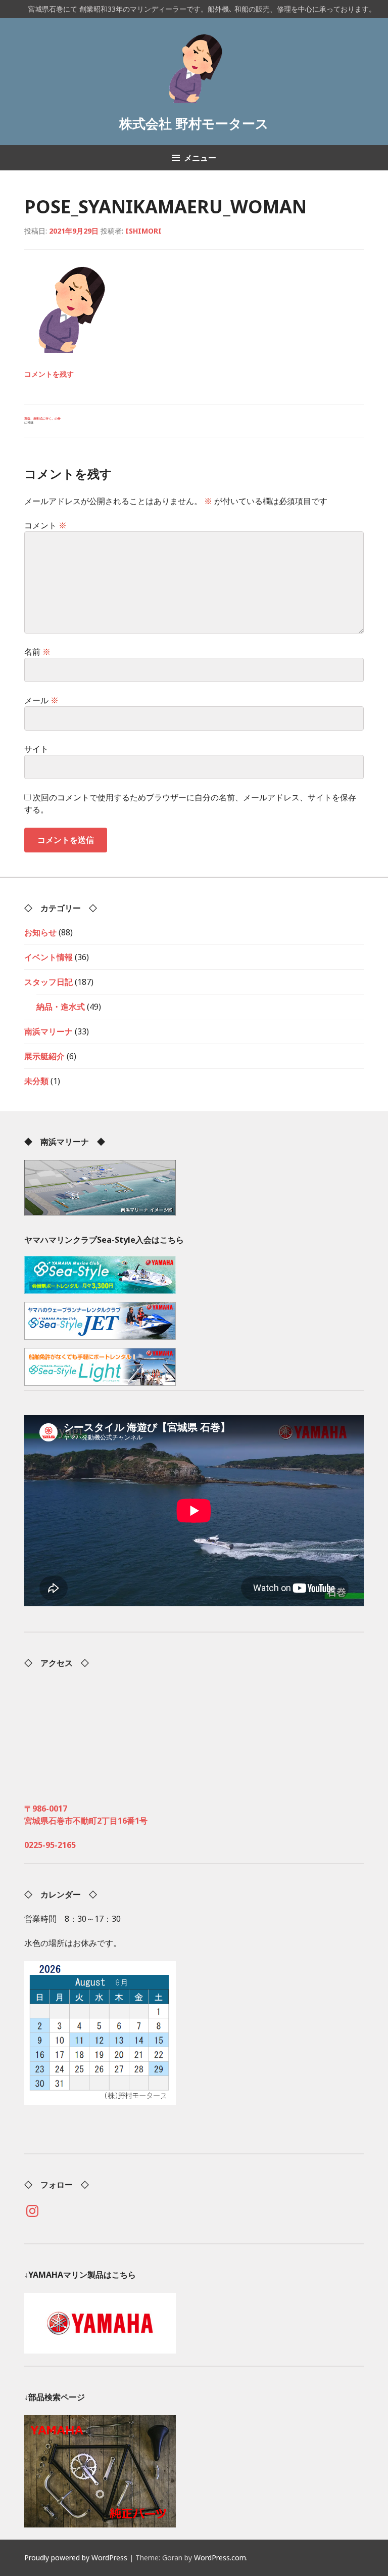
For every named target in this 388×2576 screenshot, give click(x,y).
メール (41, 700)
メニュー (200, 158)
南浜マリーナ (48, 1031)
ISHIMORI (143, 231)
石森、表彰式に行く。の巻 (42, 421)
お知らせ (40, 932)
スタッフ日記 (48, 982)
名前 (37, 652)
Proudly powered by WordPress (76, 2558)
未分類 (36, 1081)
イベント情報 (48, 957)
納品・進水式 (61, 1007)
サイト (36, 749)
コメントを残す (49, 374)
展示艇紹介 (44, 1056)
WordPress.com (220, 2558)
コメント (45, 525)
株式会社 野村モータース (194, 124)
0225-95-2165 (50, 1845)
